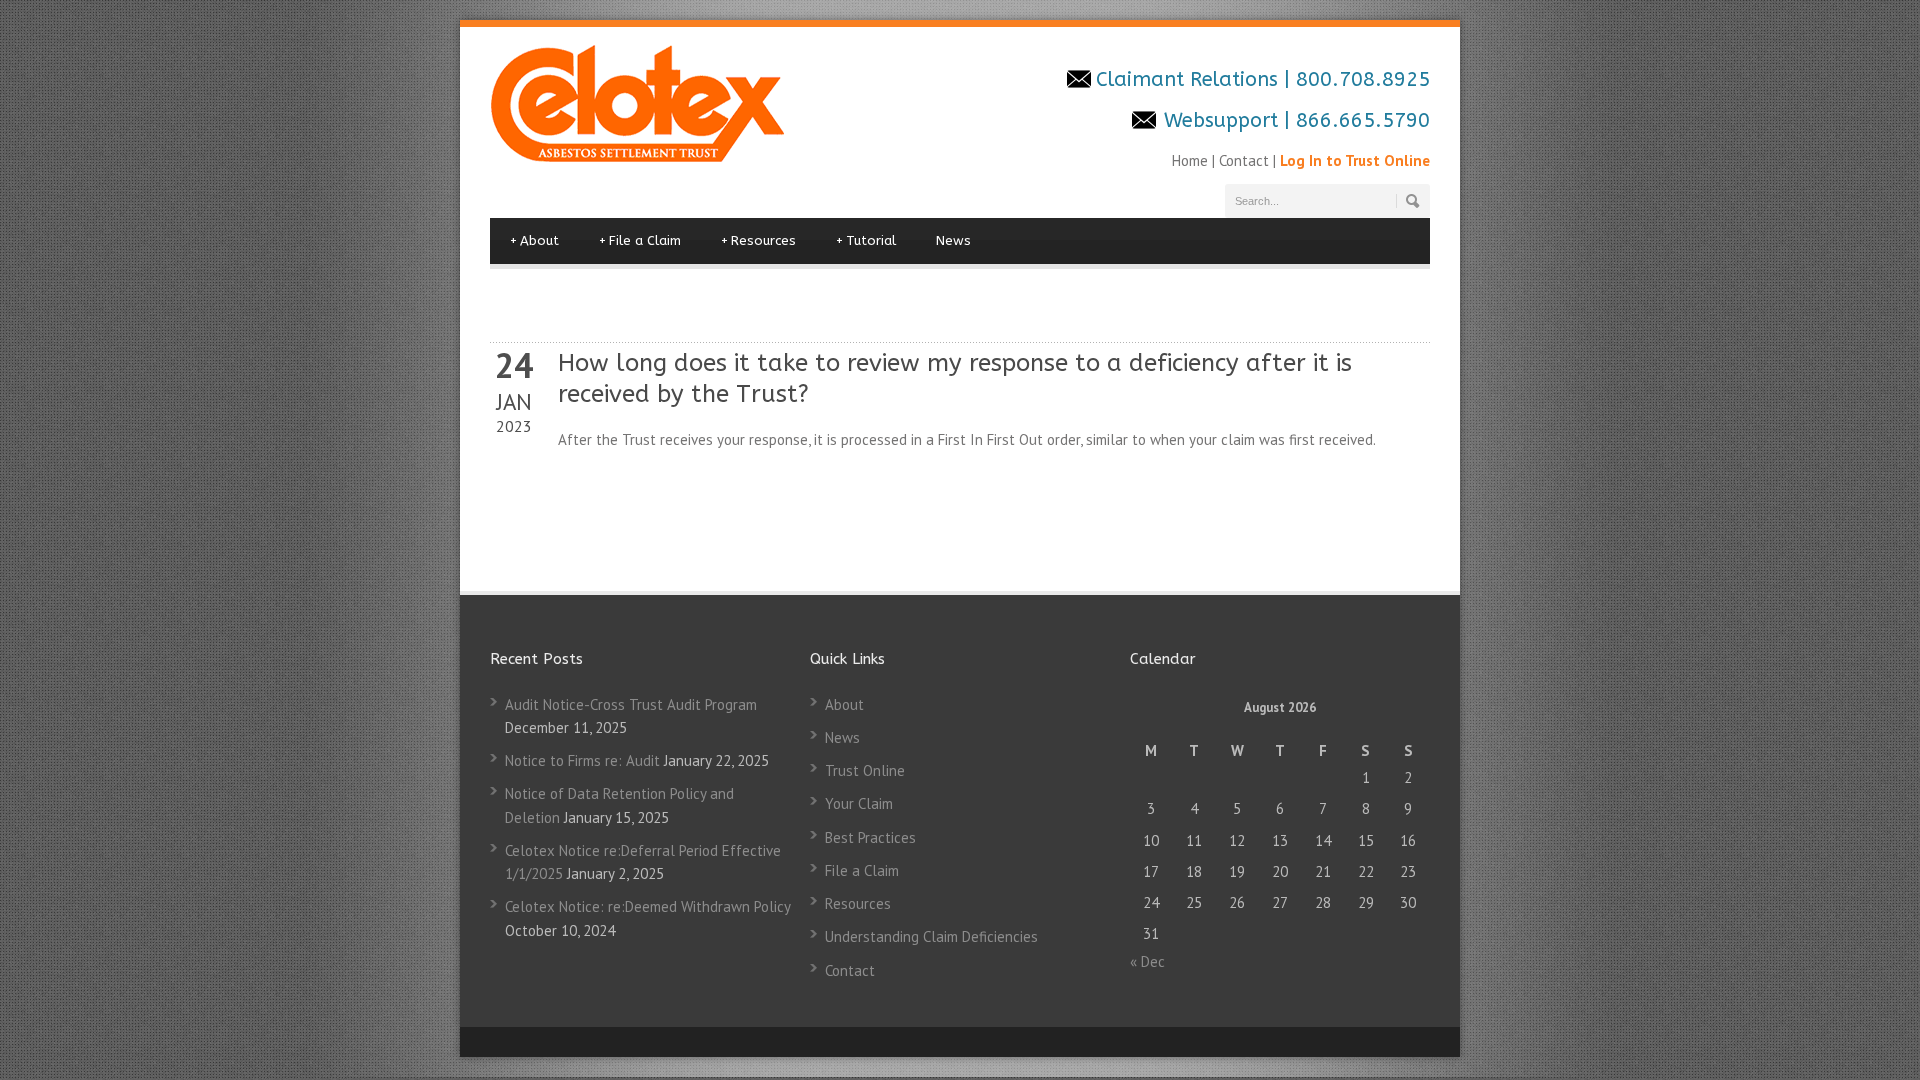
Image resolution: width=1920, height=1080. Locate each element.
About (534, 240)
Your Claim (859, 803)
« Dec (1147, 961)
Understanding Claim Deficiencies (931, 936)
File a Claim (640, 240)
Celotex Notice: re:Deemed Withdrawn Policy (647, 906)
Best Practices (870, 837)
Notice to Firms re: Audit (582, 760)
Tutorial (866, 240)
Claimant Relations (1190, 79)
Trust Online (865, 770)
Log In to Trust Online (1355, 160)
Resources (758, 240)
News (953, 240)
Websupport (1221, 120)
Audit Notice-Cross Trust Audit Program (631, 704)
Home (1192, 160)
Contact (1244, 160)
